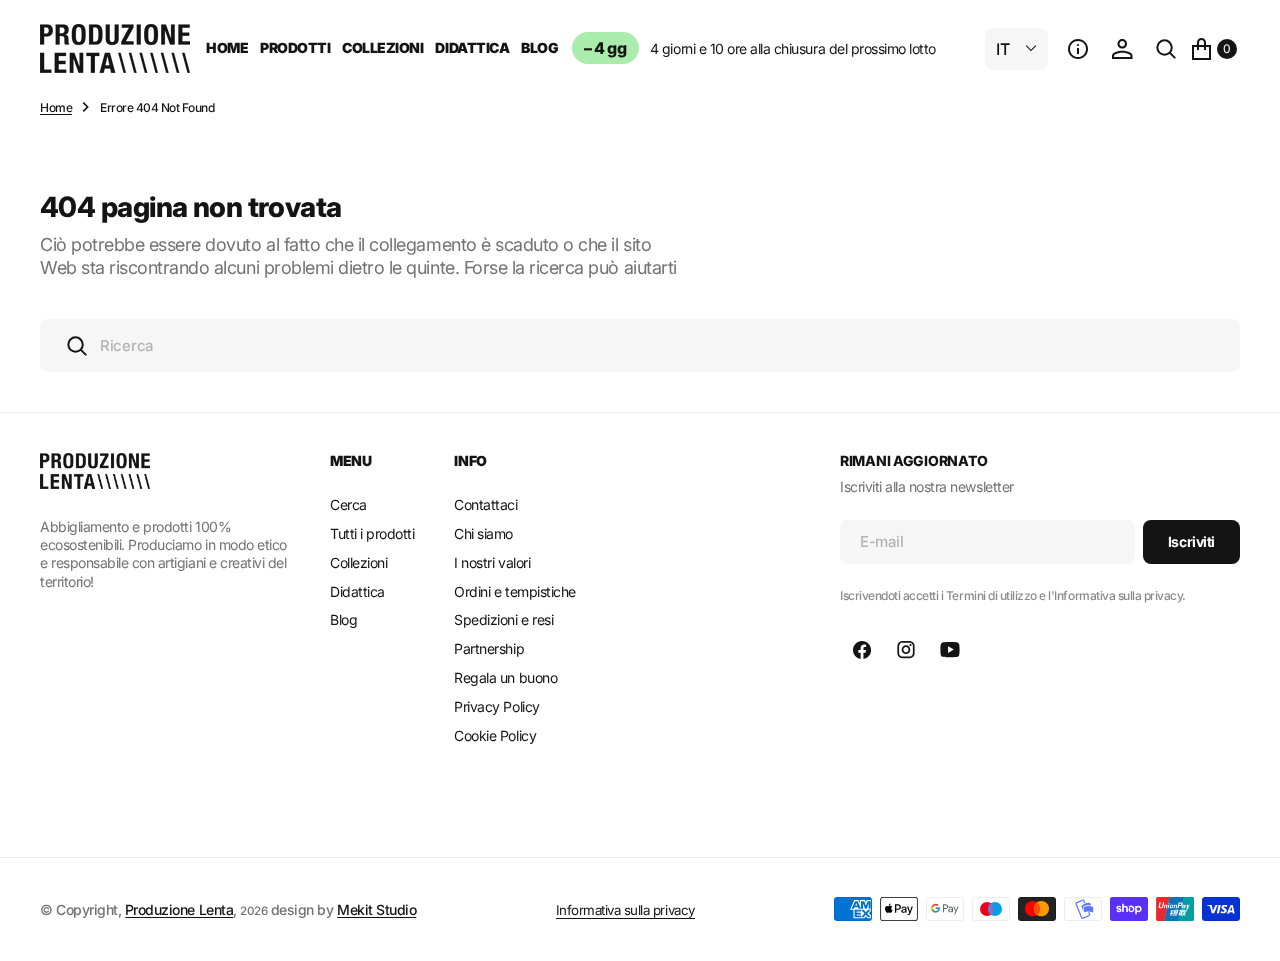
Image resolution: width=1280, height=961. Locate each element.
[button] (1078, 49)
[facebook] (862, 650)
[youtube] (950, 650)
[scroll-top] (1246, 927)
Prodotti (295, 47)
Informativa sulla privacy (625, 910)
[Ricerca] (1166, 49)
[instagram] (906, 650)
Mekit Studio (376, 909)
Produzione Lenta (179, 909)
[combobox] (640, 345)
